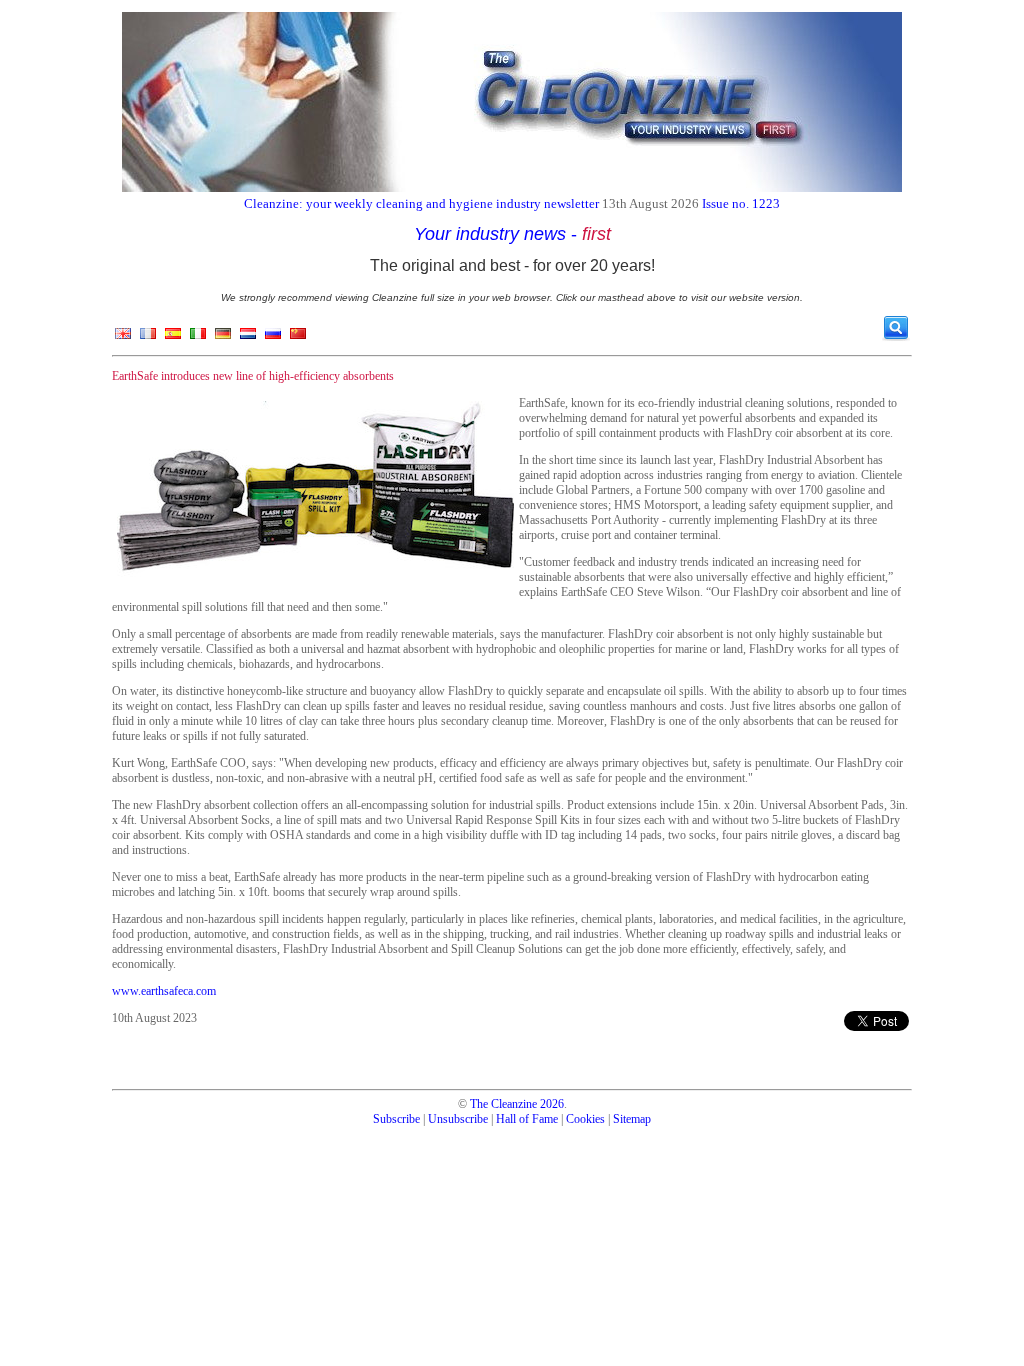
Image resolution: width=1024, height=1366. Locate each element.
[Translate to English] (123, 338)
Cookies (585, 1119)
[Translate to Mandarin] (298, 338)
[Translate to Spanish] (173, 338)
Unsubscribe (458, 1119)
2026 (552, 1104)
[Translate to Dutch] (248, 338)
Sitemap (632, 1119)
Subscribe (396, 1119)
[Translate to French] (148, 338)
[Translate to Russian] (273, 338)
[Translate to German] (223, 338)
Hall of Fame (527, 1119)
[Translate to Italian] (198, 338)
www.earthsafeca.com (164, 991)
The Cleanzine (503, 1104)
